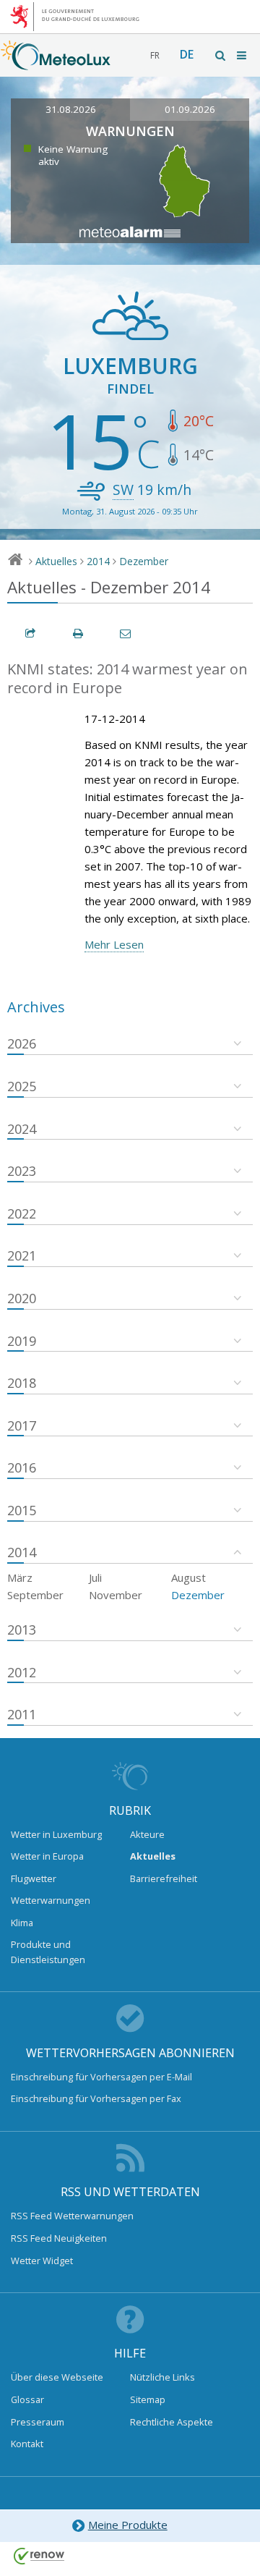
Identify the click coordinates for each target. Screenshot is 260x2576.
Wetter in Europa (47, 1856)
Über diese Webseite (57, 2377)
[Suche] (221, 55)
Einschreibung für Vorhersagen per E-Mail (101, 2077)
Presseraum (38, 2422)
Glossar (27, 2399)
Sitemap (148, 2399)
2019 (22, 1341)
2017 (22, 1425)
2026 (22, 1043)
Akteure (147, 1834)
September (35, 1595)
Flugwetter (34, 1878)
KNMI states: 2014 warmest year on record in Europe (127, 679)
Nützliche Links (162, 2377)
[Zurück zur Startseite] (56, 63)
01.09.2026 (190, 109)
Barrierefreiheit (164, 1878)
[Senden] (126, 634)
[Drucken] (79, 634)
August (188, 1577)
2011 (22, 1714)
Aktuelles (56, 561)
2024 (22, 1129)
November (116, 1595)
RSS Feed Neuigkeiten (59, 2238)
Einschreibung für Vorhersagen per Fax (96, 2098)
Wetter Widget (42, 2261)
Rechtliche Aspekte (172, 2422)
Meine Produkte (128, 2525)
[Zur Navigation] (243, 55)
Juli (95, 1577)
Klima (22, 1923)
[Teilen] (31, 634)
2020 (22, 1298)
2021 (22, 1255)
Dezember (144, 561)
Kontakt (27, 2444)
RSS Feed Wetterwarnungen (72, 2216)
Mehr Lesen (114, 944)
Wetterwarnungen (51, 1900)
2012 (22, 1672)
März (20, 1577)
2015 (22, 1510)
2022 (22, 1213)
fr (155, 55)
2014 (98, 561)
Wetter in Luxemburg (56, 1834)
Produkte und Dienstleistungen (48, 1952)
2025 (22, 1086)
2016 (22, 1467)
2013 (22, 1630)
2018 (22, 1383)
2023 (22, 1171)
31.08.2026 (71, 109)
